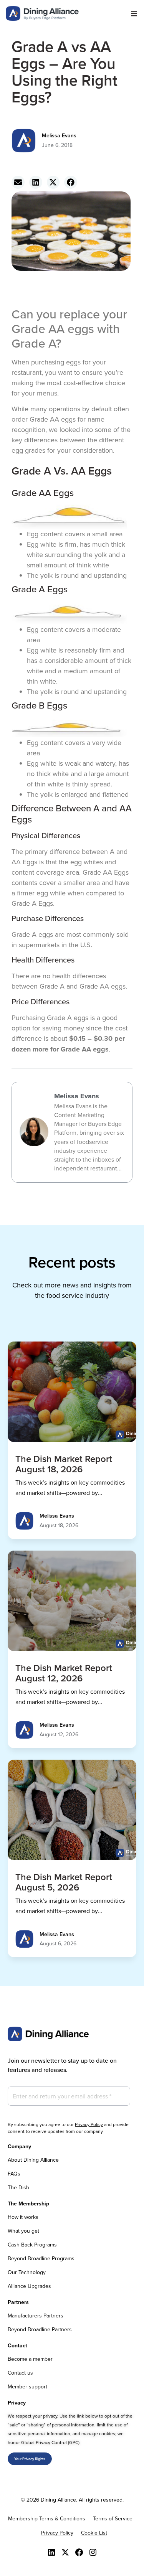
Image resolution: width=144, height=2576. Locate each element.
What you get (23, 2231)
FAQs (14, 2174)
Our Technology (27, 2272)
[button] (134, 14)
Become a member (30, 2359)
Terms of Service (113, 2518)
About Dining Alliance (33, 2160)
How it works (23, 2217)
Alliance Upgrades (29, 2286)
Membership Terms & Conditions (47, 2518)
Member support (27, 2386)
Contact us (20, 2373)
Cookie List (94, 2533)
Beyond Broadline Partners (40, 2329)
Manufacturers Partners (36, 2316)
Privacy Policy (89, 2124)
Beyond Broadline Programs (41, 2258)
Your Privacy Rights (30, 2459)
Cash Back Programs (32, 2245)
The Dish (18, 2187)
